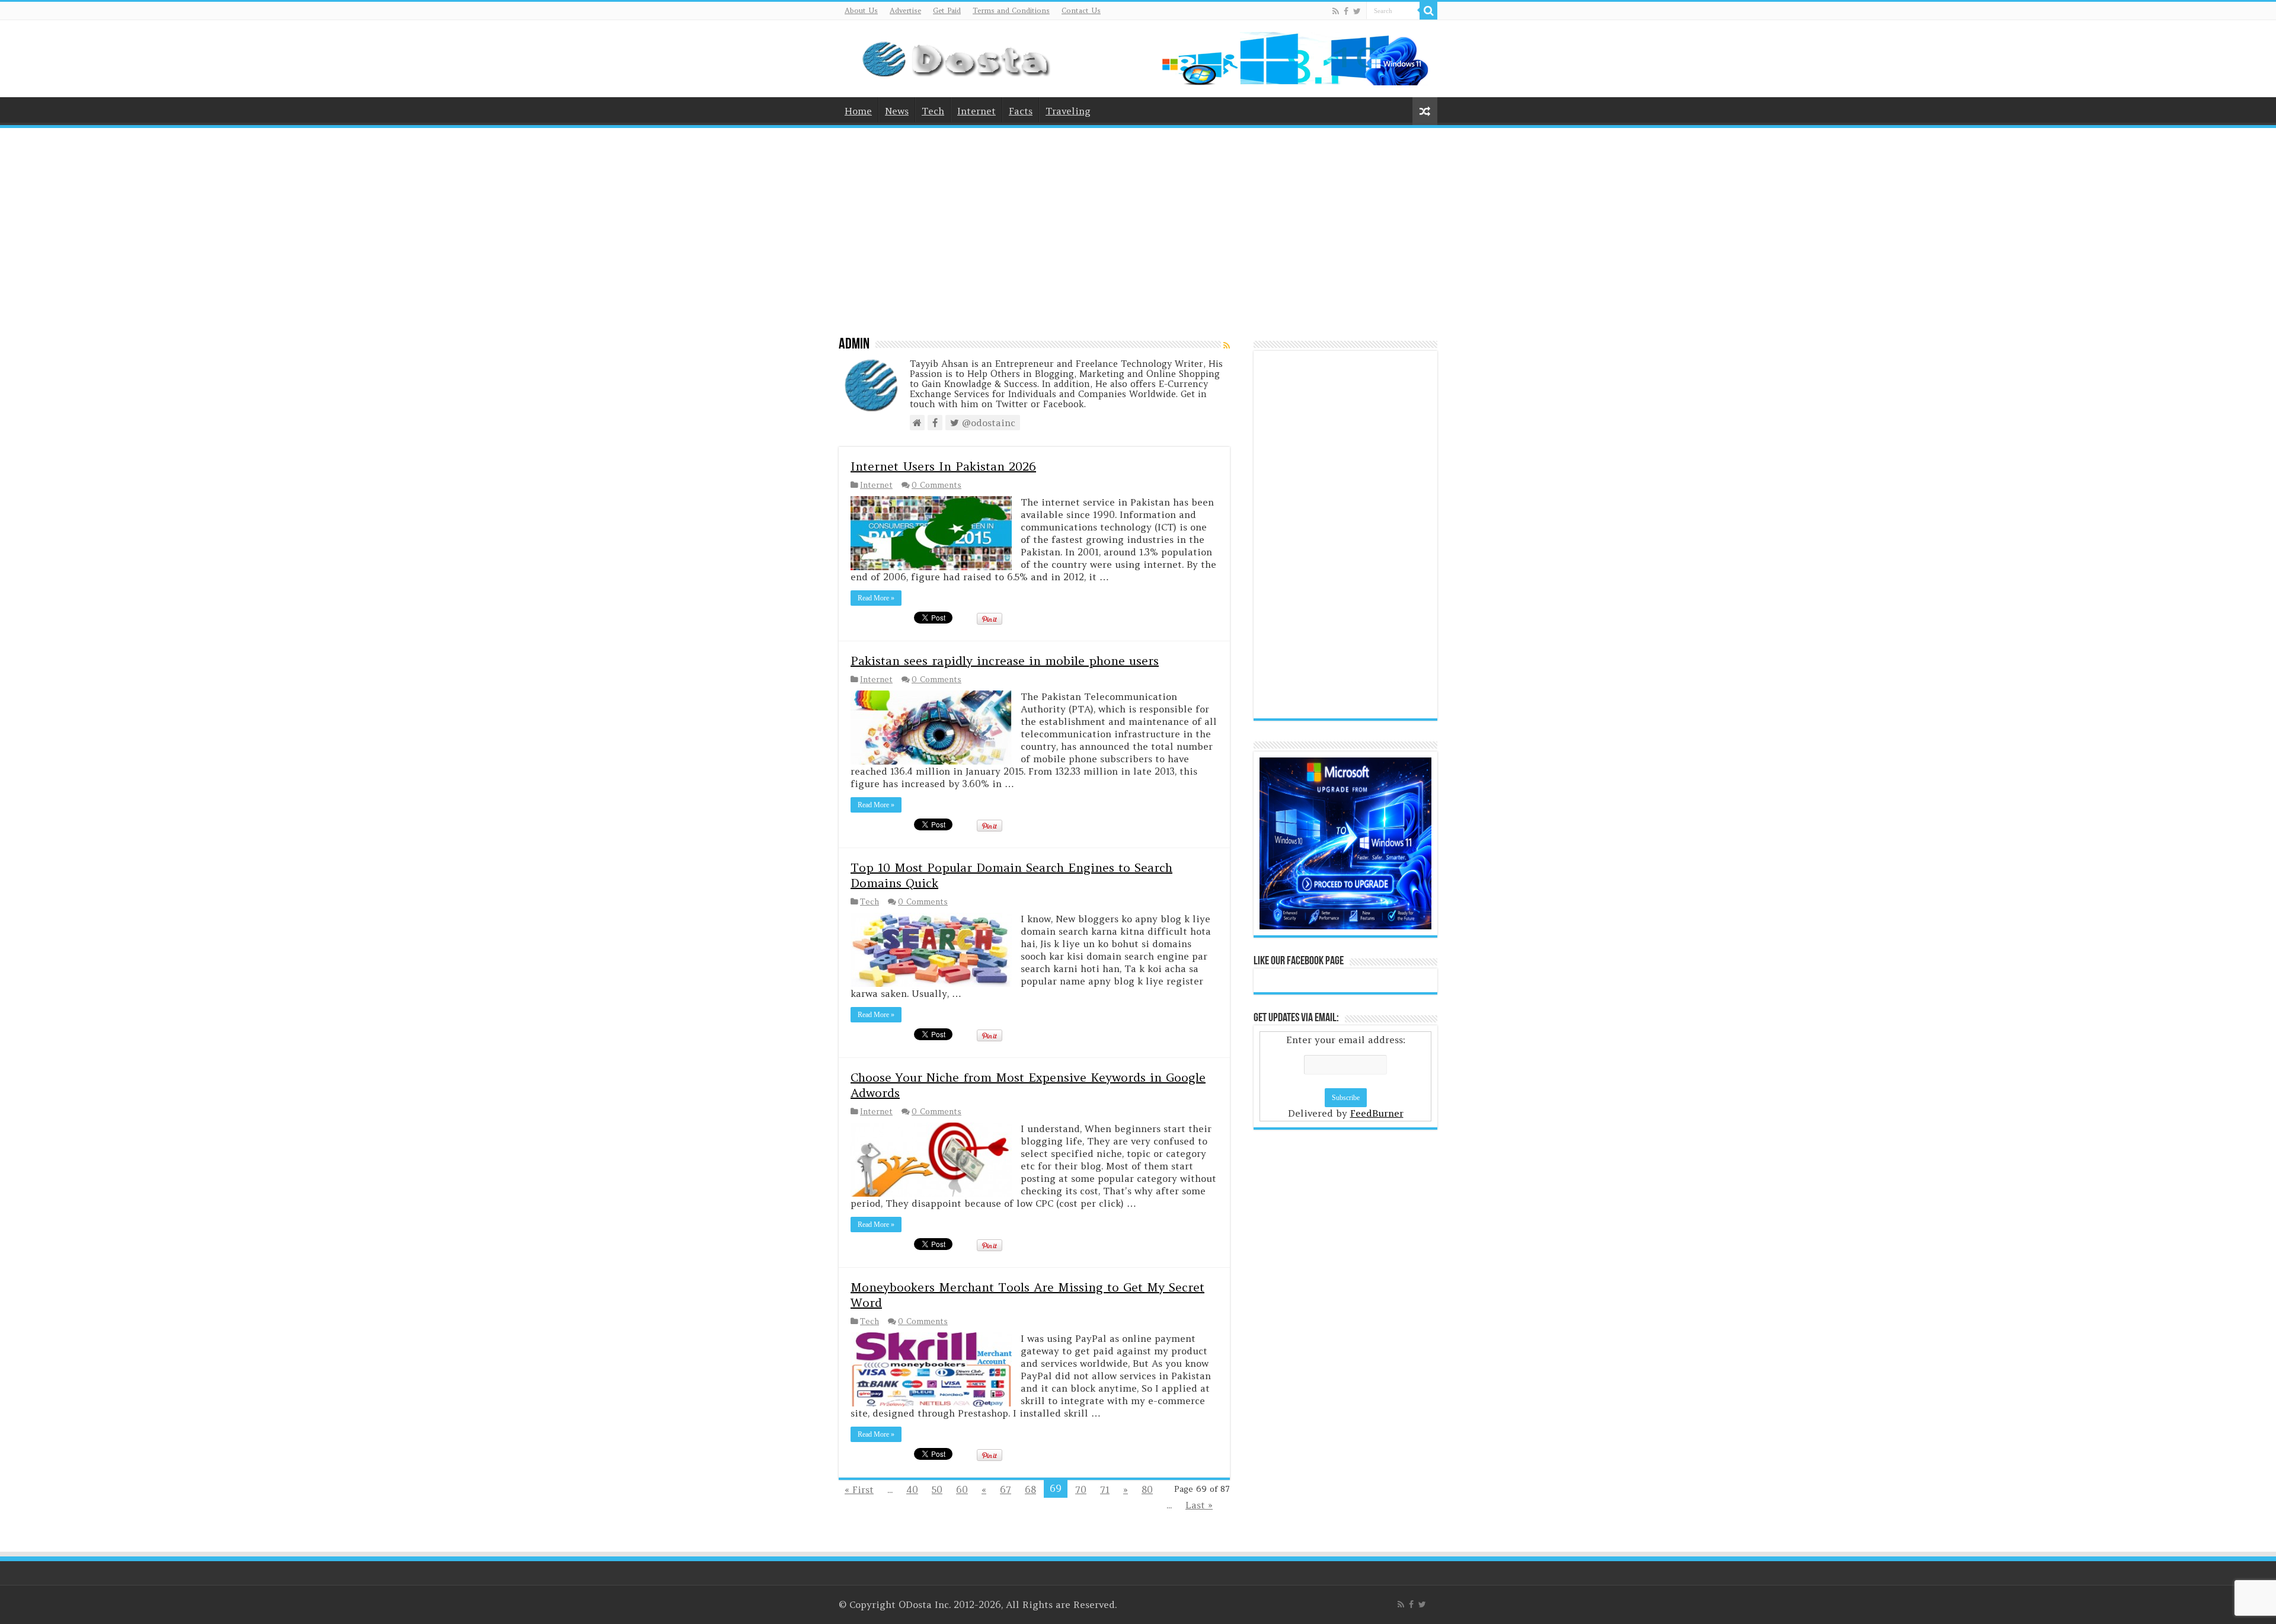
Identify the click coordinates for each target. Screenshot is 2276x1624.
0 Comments (936, 485)
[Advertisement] (1138, 226)
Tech (933, 111)
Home (858, 111)
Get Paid (947, 10)
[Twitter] (1357, 11)
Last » (1199, 1505)
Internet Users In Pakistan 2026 (943, 466)
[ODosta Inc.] (961, 56)
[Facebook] (1346, 11)
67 (1006, 1489)
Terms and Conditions (1011, 10)
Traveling (1068, 111)
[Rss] (1336, 11)
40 (912, 1489)
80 (1147, 1489)
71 (1105, 1489)
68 (1030, 1489)
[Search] (1428, 11)
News (897, 111)
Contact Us (1081, 10)
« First (859, 1489)
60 (962, 1489)
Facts (1021, 111)
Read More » (876, 598)
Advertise (905, 10)
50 (937, 1489)
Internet (976, 111)
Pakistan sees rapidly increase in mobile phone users (1005, 661)
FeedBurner (1377, 1113)
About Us (861, 10)
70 (1081, 1489)
